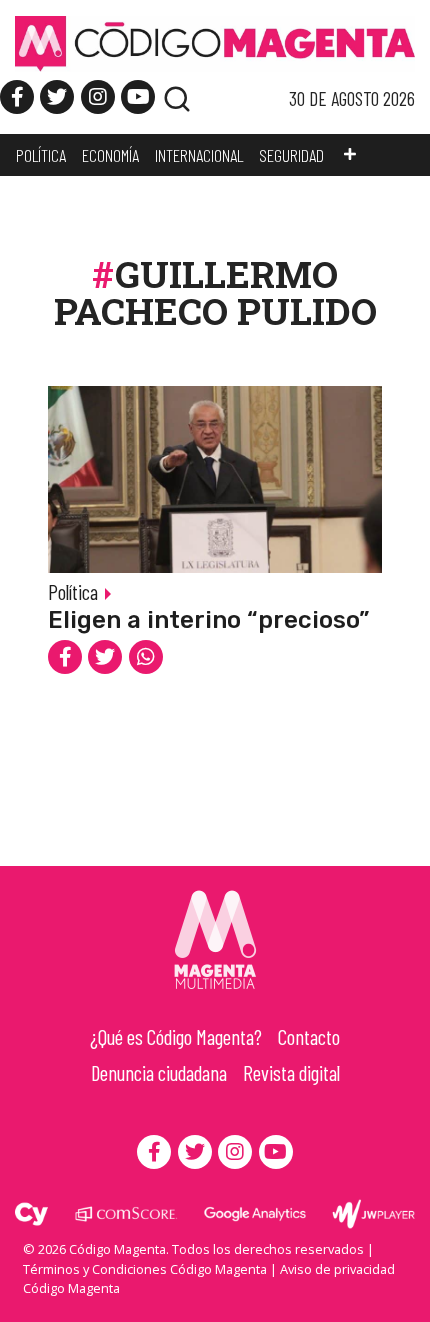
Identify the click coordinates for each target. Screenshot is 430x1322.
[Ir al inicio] (215, 43)
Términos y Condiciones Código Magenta (145, 1269)
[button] (350, 155)
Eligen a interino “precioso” (208, 620)
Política (73, 591)
